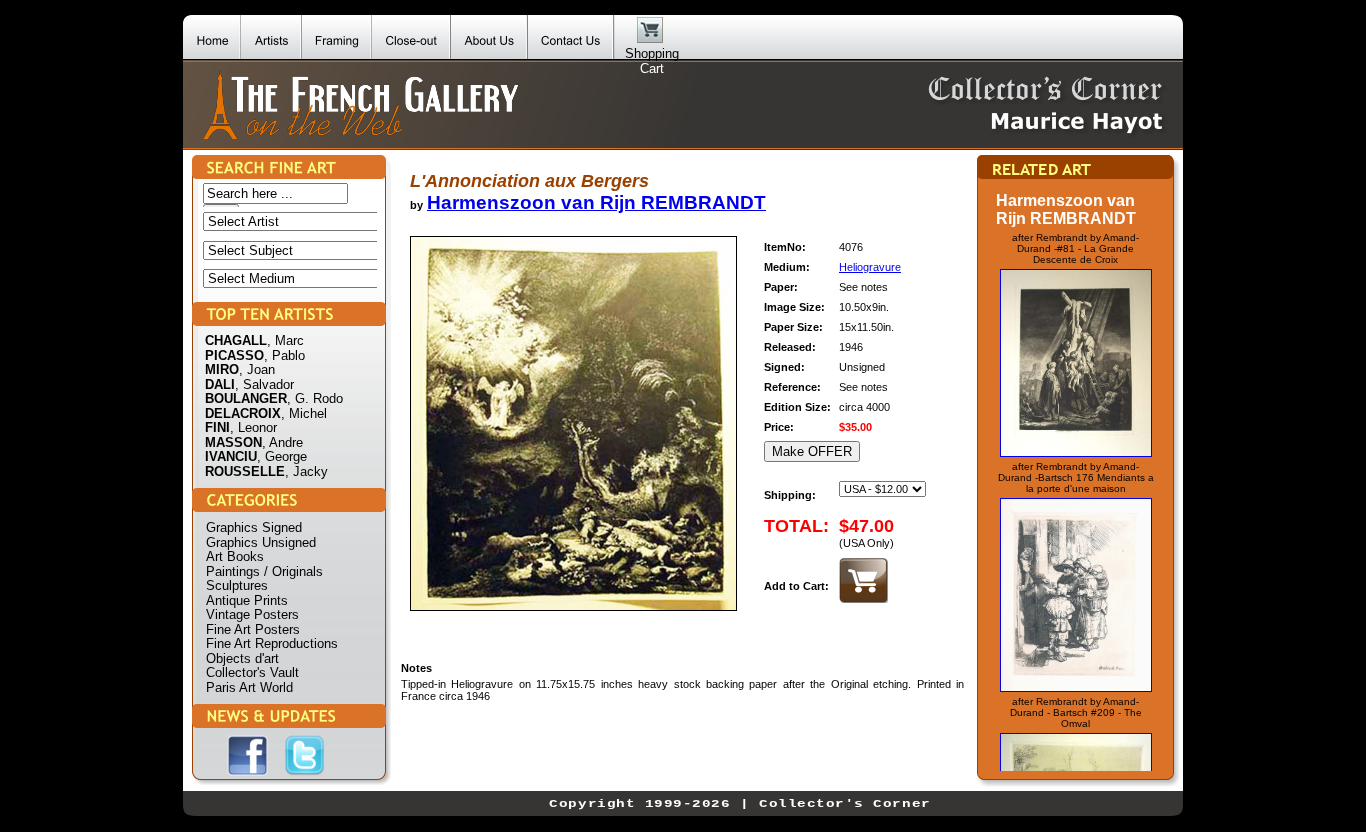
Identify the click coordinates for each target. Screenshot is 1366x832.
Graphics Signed (254, 527)
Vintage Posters (252, 614)
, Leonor (253, 427)
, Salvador (264, 384)
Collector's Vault (252, 672)
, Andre (282, 442)
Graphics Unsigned (261, 542)
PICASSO (234, 355)
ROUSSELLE (245, 471)
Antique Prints (247, 600)
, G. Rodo (315, 398)
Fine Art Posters (253, 629)
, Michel (304, 413)
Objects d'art (242, 658)
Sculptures (237, 585)
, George (282, 456)
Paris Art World (249, 687)
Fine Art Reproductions (272, 643)
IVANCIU (231, 456)
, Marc (285, 340)
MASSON (233, 442)
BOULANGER (246, 398)
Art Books (235, 556)
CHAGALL (236, 340)
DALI (220, 384)
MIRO (222, 369)
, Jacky (306, 471)
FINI (217, 427)
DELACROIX (243, 413)
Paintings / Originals (264, 571)
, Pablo (284, 355)
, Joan (257, 369)
